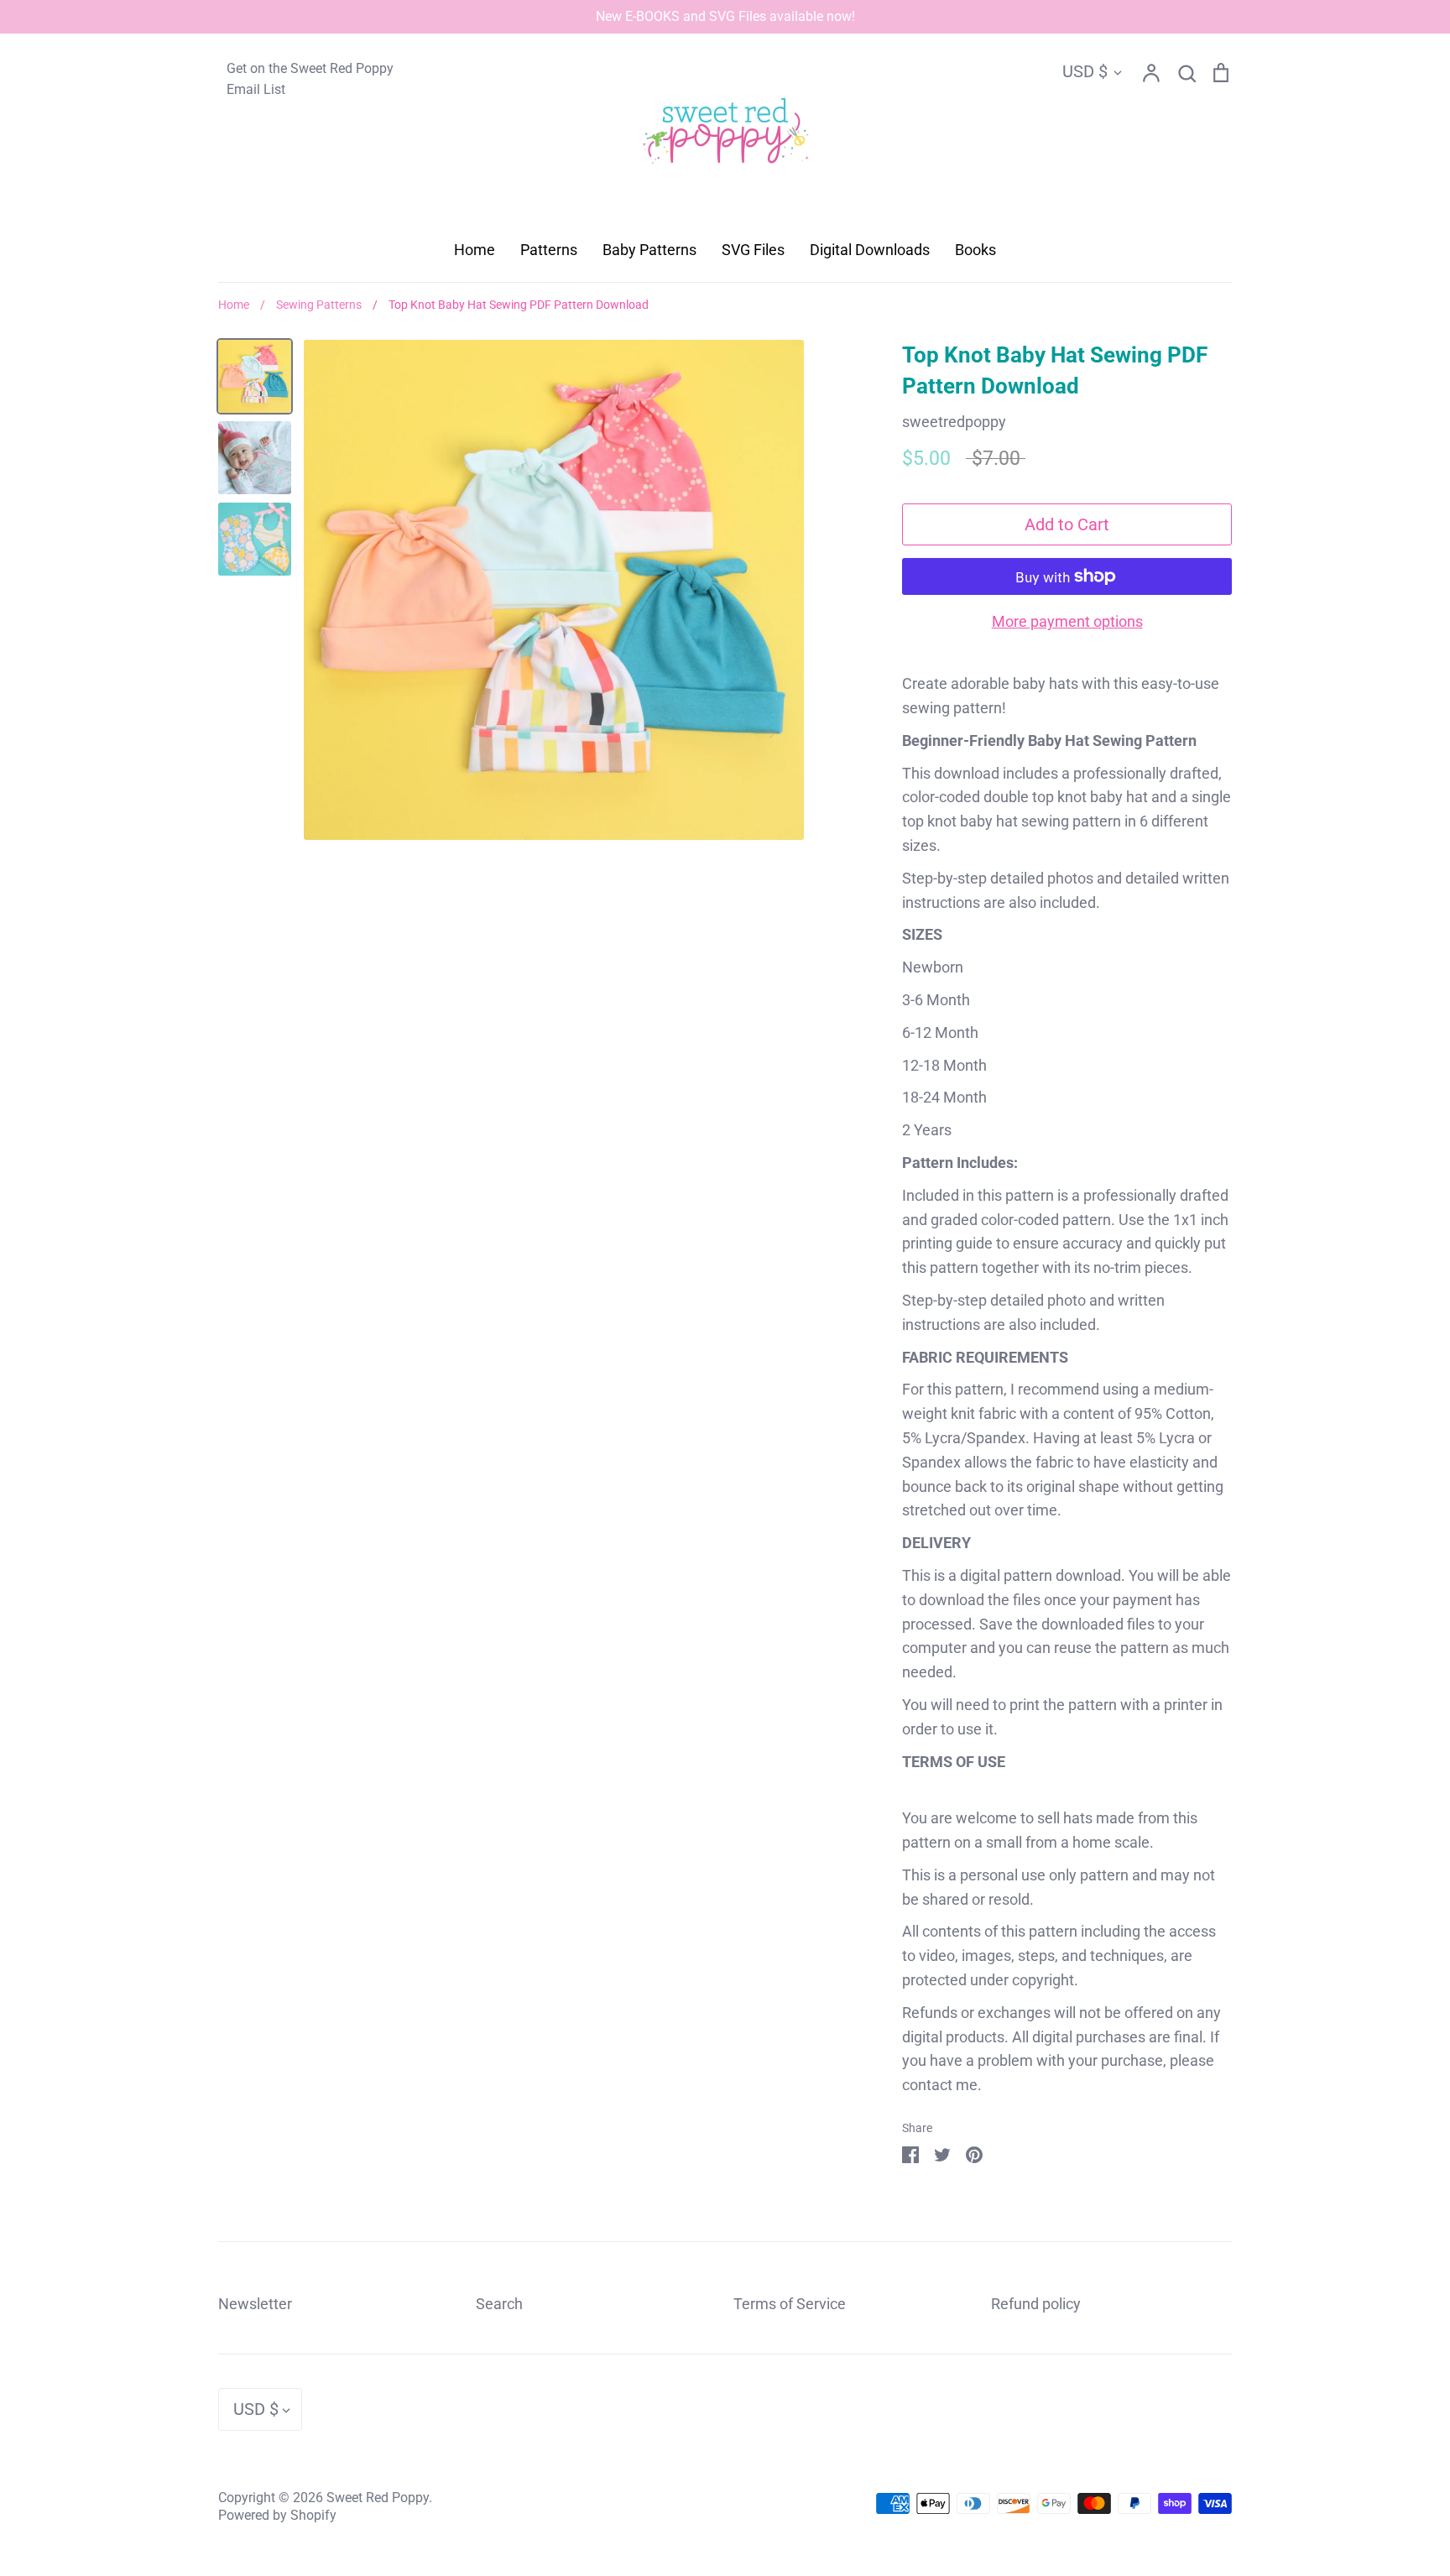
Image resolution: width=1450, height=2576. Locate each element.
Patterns (549, 250)
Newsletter (255, 2304)
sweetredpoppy (954, 422)
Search (499, 2304)
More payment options (1067, 621)
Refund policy (1036, 2304)
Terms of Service (790, 2304)
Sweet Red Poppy (378, 2498)
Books (975, 250)
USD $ (1085, 71)
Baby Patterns (649, 250)
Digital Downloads (870, 250)
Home (475, 250)
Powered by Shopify (277, 2516)
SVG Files (753, 250)
